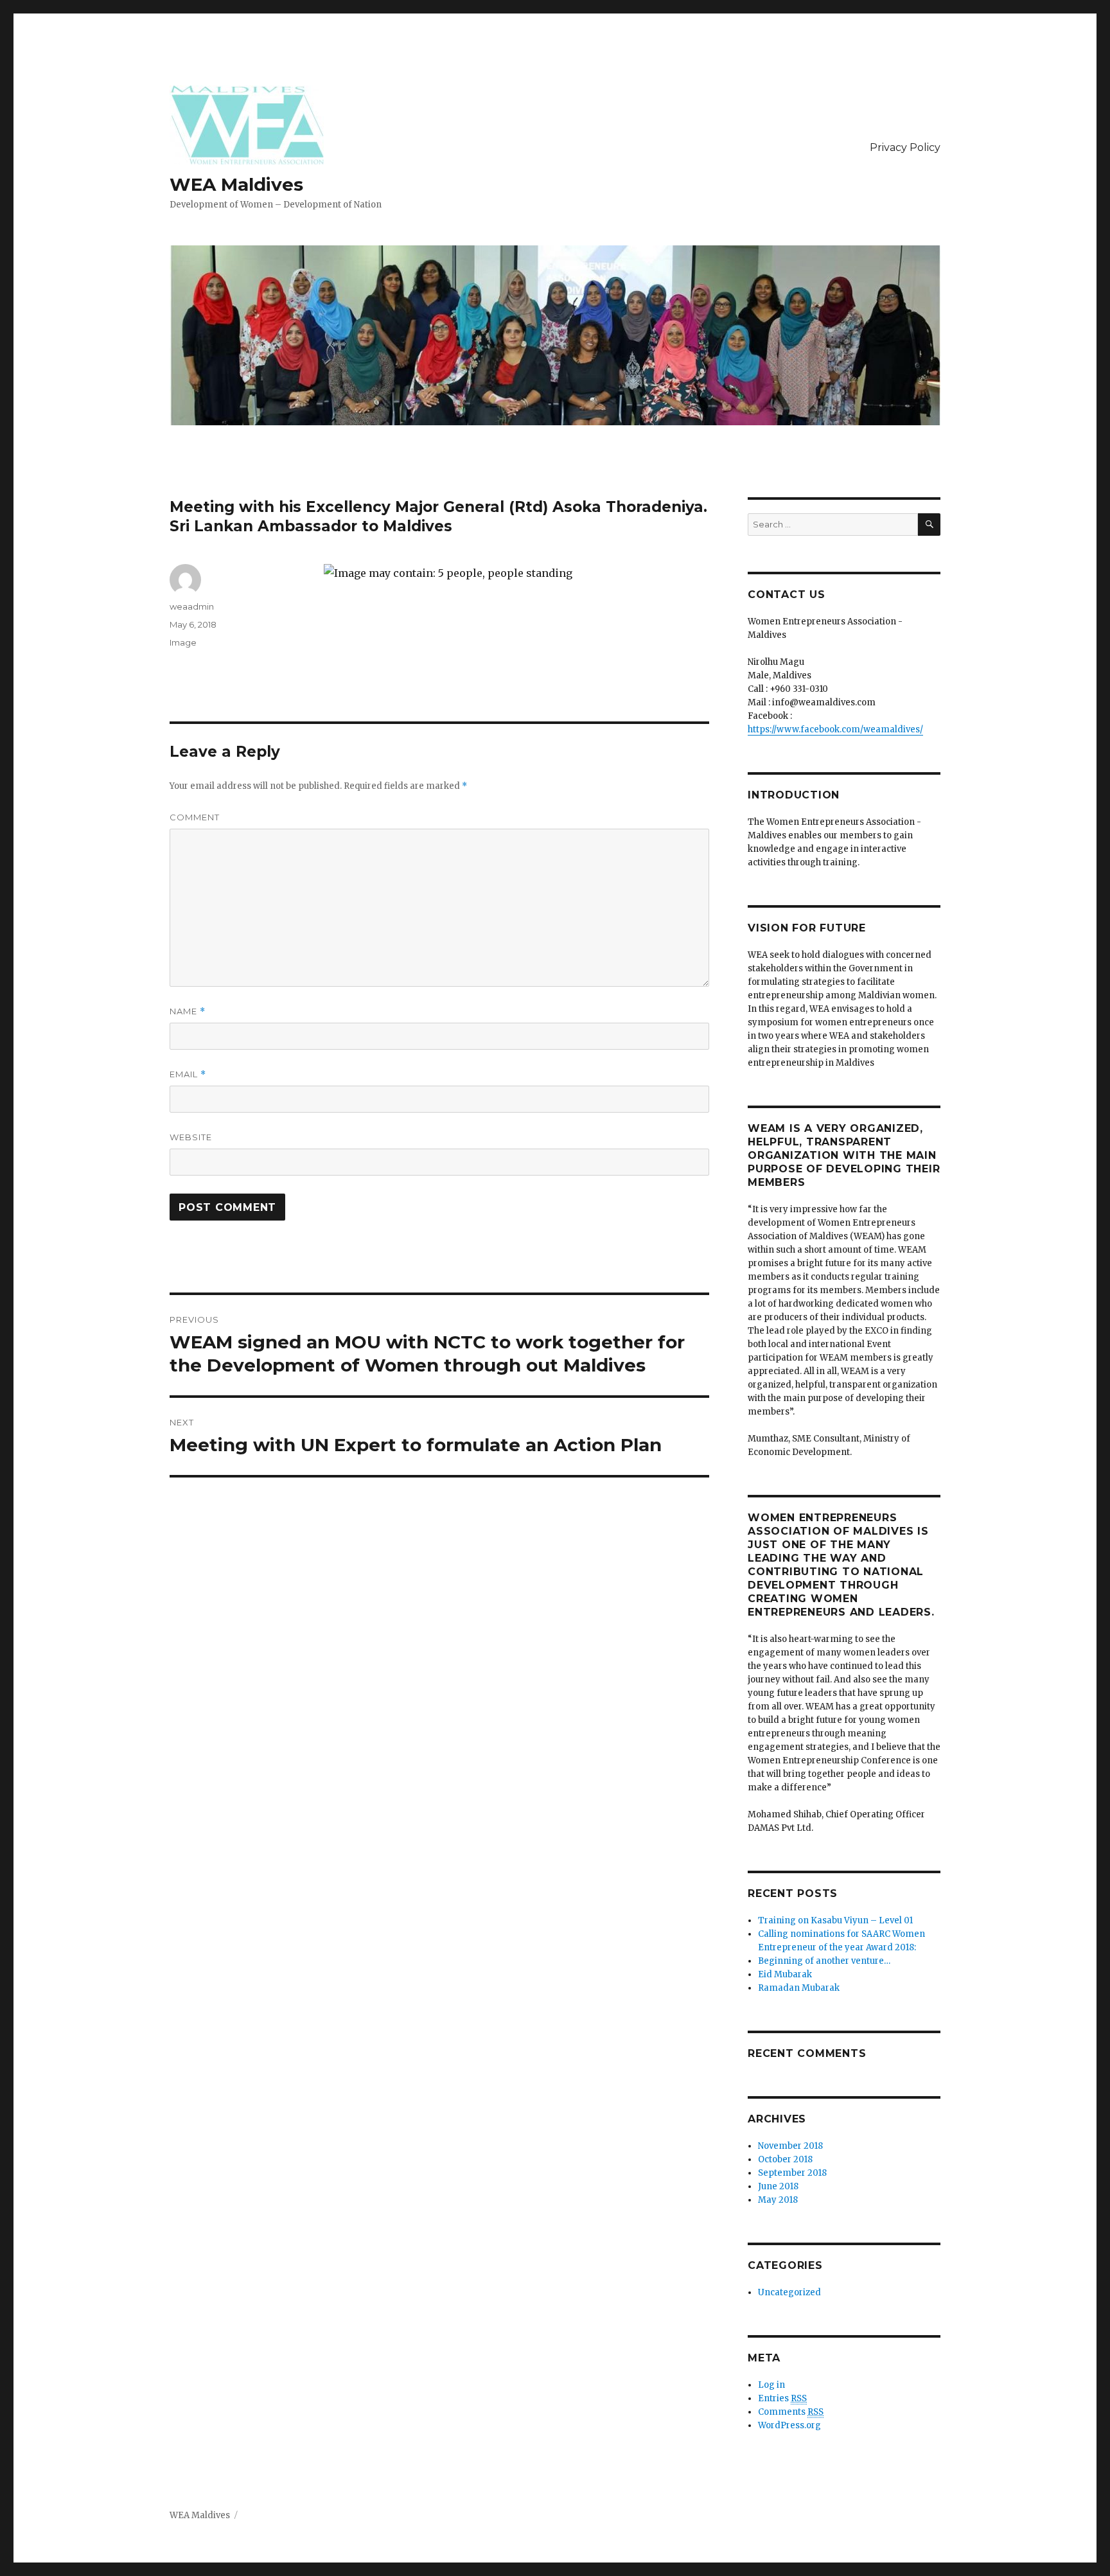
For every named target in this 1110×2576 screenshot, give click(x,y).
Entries (782, 2398)
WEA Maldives (236, 184)
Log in (771, 2385)
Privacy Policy (905, 147)
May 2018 (778, 2200)
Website (191, 1137)
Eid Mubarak (785, 1974)
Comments (791, 2412)
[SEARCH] (929, 525)
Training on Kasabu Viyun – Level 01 (835, 1920)
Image (183, 642)
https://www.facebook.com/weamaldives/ (835, 729)
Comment (195, 817)
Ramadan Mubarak (799, 1988)
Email (188, 1074)
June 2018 (778, 2186)
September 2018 (792, 2173)
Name (188, 1011)
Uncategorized (789, 2292)
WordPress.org (789, 2425)
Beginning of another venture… (824, 1961)
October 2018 (785, 2159)
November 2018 (790, 2146)
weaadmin (192, 606)
